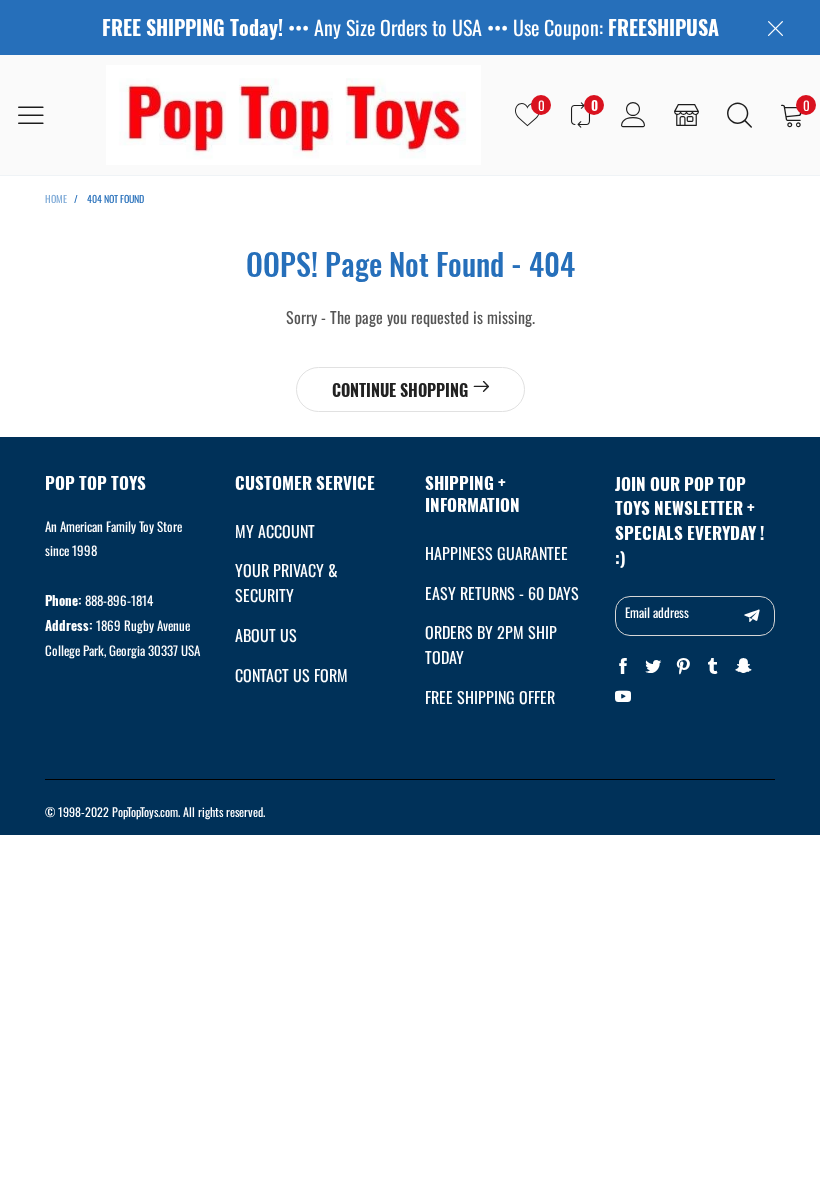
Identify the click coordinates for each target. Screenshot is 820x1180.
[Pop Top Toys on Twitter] (653, 666)
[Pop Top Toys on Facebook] (623, 666)
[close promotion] (775, 27)
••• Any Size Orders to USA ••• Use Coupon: (410, 27)
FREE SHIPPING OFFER (490, 697)
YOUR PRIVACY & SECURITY (286, 582)
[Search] (739, 115)
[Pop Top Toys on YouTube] (623, 696)
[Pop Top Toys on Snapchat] (743, 666)
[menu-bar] (43, 115)
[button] (752, 616)
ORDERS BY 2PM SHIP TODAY (491, 644)
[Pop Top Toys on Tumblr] (713, 666)
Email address (657, 612)
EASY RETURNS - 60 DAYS (502, 593)
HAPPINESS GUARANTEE (496, 553)
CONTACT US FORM (291, 675)
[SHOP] (686, 115)
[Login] (633, 115)
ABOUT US (266, 635)
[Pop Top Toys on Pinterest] (683, 666)
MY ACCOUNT (275, 531)
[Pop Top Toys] (293, 115)
